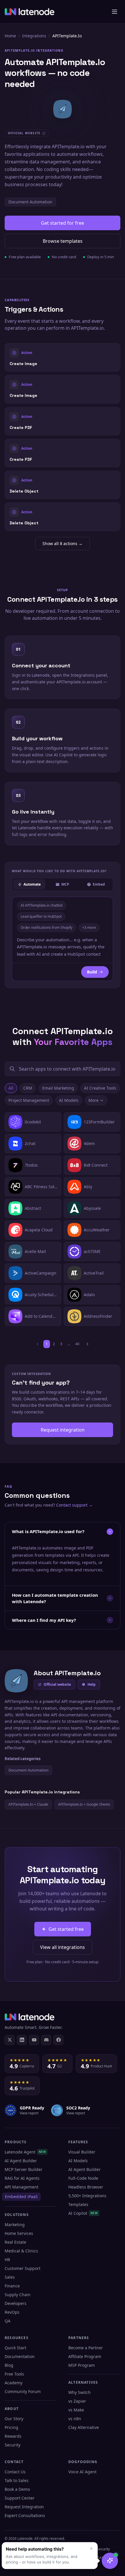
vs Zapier (77, 2401)
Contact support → (74, 1505)
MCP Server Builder (24, 2169)
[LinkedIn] (22, 2040)
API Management (22, 2187)
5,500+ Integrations (87, 2196)
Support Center (20, 2498)
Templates (78, 2204)
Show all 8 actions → (63, 543)
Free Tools (14, 2374)
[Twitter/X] (10, 2040)
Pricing (11, 2427)
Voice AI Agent (82, 2472)
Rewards (13, 2436)
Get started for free (63, 223)
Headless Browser (86, 2187)
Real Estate (15, 2242)
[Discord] (46, 2040)
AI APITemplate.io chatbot (42, 905)
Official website (57, 1684)
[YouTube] (34, 2040)
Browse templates (63, 241)
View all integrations (63, 1947)
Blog (9, 2365)
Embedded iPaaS (21, 2197)
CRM (28, 1088)
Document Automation (30, 202)
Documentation (20, 2356)
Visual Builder (82, 2152)
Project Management (29, 1100)
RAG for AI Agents (22, 2178)
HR (7, 2260)
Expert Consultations (25, 2515)
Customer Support (23, 2268)
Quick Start (15, 2348)
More (93, 1100)
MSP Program (82, 2365)
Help (92, 1684)
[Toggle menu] (115, 12)
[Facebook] (58, 2040)
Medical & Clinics (21, 2251)
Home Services (19, 2233)
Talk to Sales (17, 2480)
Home (10, 36)
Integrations (34, 36)
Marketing (15, 2225)
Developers (16, 2303)
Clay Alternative (84, 2427)
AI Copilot (83, 2213)
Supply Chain (18, 2295)
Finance (12, 2286)
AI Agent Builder (21, 2161)
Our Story (14, 2419)
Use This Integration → (63, 357)
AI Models (69, 1100)
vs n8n (75, 2419)
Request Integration (24, 2507)
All (11, 1088)
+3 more (89, 927)
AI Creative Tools (100, 1088)
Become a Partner (86, 2348)
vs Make (76, 2410)
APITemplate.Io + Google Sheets (84, 1804)
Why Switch (80, 2392)
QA (8, 2321)
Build (92, 972)
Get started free (66, 1929)
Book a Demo (17, 2489)
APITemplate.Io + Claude (28, 1804)
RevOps (12, 2312)
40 (77, 1344)
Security (12, 2445)
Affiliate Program (85, 2356)
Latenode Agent (25, 2152)
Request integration (63, 1430)
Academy (14, 2383)
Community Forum (23, 2391)
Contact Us (15, 2472)
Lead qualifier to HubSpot (41, 916)
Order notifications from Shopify (47, 927)
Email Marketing (58, 1088)
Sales (10, 2277)
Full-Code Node (83, 2178)
